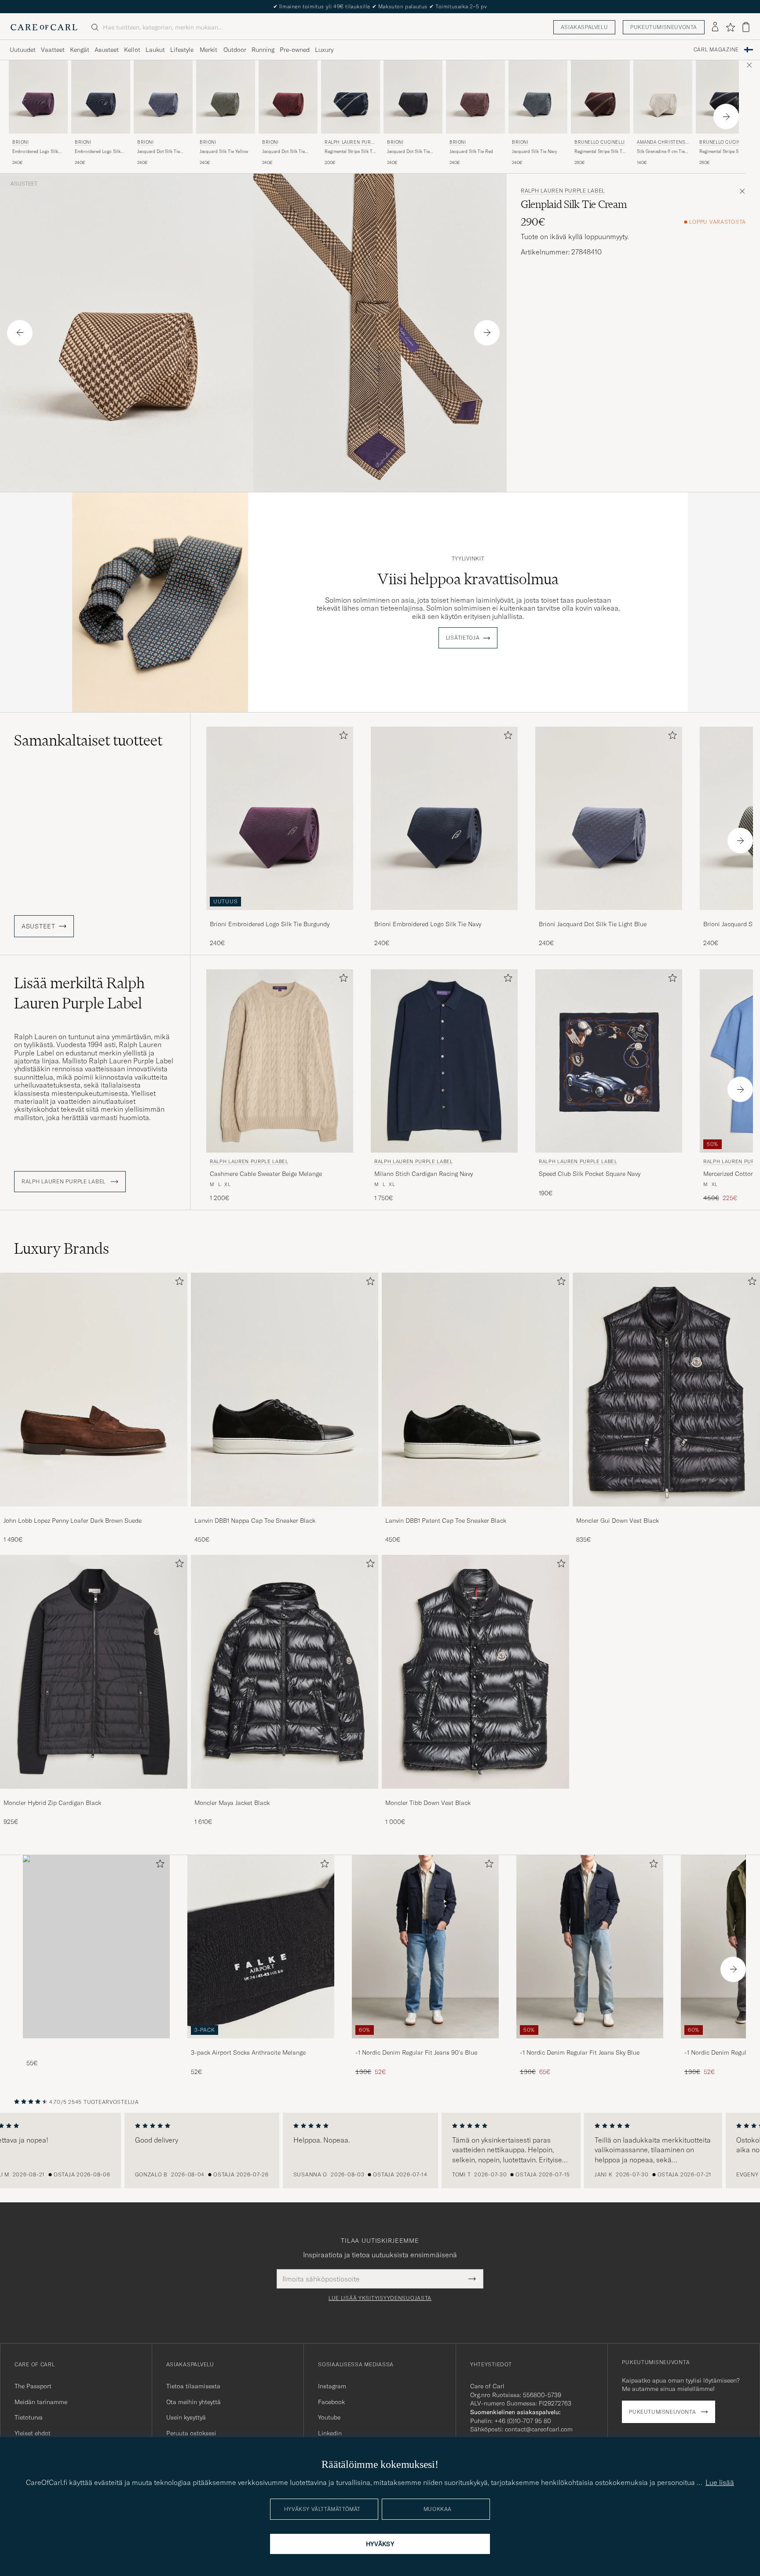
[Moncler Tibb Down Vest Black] (475, 1795)
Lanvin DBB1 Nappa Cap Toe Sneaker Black (255, 1521)
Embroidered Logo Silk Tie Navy (98, 152)
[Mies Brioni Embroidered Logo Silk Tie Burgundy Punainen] (38, 97)
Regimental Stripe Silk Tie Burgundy (600, 152)
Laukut (155, 50)
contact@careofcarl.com (539, 2429)
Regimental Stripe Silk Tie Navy (725, 152)
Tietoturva (29, 2417)
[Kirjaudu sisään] (715, 27)
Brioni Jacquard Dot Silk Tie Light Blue (593, 924)
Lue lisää (720, 2482)
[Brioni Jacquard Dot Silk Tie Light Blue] (609, 916)
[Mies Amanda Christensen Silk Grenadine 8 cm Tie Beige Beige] (663, 97)
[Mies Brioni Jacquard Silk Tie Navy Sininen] (538, 97)
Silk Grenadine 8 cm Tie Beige (661, 152)
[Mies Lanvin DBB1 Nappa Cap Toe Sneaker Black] (285, 1390)
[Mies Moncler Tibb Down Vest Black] (475, 1672)
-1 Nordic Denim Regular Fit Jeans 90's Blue (416, 2052)
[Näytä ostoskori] (746, 27)
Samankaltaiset (88, 740)
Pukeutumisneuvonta (664, 27)
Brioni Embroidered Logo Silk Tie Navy (428, 924)
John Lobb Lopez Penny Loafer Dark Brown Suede (73, 1521)
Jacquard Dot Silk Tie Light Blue (159, 152)
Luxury (324, 50)
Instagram (332, 2386)
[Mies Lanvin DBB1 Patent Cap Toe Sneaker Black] (475, 1390)
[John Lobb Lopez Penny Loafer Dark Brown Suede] (94, 1512)
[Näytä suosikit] (730, 27)
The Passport (33, 2386)
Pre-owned (295, 50)
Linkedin (330, 2433)
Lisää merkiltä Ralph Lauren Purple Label (79, 993)
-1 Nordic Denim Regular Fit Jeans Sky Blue (580, 2052)
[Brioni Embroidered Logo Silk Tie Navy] (444, 916)
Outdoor (235, 50)
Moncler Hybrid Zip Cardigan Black (52, 1803)
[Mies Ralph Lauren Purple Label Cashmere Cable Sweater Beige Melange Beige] (280, 1061)
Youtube (329, 2417)
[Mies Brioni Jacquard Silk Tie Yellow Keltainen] (226, 97)
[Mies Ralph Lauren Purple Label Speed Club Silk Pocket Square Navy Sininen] (609, 1061)
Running (263, 50)
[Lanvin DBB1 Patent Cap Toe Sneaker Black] (475, 1512)
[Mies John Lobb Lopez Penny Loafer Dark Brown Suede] (94, 1390)
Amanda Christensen (662, 143)
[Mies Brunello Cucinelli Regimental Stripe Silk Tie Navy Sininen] (725, 97)
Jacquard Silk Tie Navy (535, 151)
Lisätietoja (463, 638)
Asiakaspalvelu (584, 27)
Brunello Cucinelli (600, 142)
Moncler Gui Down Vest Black (617, 1521)
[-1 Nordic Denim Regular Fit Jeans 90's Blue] (425, 2044)
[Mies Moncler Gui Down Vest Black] (666, 1390)
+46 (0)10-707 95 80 (523, 2421)
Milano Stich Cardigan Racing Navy (424, 1174)
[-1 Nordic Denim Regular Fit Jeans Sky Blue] (590, 2044)
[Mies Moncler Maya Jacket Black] (285, 1672)
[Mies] (96, 1947)
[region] (380, 2150)
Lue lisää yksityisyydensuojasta (380, 2298)
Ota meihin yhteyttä (194, 2402)
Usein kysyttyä (186, 2417)
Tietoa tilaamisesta (193, 2386)
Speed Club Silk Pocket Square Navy (590, 1174)
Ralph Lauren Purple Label (351, 143)
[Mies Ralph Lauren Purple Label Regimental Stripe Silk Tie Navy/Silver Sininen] (351, 97)
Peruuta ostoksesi (191, 2433)
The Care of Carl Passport (380, 6)
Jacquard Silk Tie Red (471, 151)
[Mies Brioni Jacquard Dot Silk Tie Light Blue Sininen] (163, 97)
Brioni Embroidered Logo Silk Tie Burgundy (270, 924)
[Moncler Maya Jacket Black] (285, 1795)
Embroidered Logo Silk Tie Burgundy (35, 152)
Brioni (21, 142)
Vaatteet (53, 50)
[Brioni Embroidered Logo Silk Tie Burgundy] (280, 916)
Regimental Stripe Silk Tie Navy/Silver (350, 152)
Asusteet (107, 50)
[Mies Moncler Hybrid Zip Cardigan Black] (94, 1672)
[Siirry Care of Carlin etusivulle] (44, 27)
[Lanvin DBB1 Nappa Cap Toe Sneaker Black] (285, 1512)
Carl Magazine (716, 50)
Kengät (80, 50)
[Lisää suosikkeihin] (342, 737)
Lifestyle (182, 50)
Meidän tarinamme (41, 2402)
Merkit (208, 50)
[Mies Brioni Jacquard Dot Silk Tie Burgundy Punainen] (288, 97)
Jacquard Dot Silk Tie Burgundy (283, 152)
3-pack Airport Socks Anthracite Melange (248, 2052)
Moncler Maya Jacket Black (232, 1803)
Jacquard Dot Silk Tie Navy (408, 152)
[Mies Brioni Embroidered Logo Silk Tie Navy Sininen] (101, 97)
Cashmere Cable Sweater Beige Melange (266, 1174)
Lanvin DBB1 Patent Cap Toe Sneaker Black (446, 1521)
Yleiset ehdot (33, 2433)
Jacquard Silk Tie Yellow (224, 151)
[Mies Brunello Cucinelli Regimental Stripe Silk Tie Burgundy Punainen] (600, 97)
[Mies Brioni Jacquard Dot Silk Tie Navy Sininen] (413, 97)
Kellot (132, 50)
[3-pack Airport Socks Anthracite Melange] (261, 2044)
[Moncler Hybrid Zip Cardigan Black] (94, 1795)
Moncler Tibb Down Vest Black (428, 1803)
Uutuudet (23, 50)
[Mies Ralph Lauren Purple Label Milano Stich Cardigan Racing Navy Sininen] (444, 1061)
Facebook (331, 2402)
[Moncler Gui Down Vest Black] (666, 1512)
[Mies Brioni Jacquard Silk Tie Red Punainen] (475, 97)
